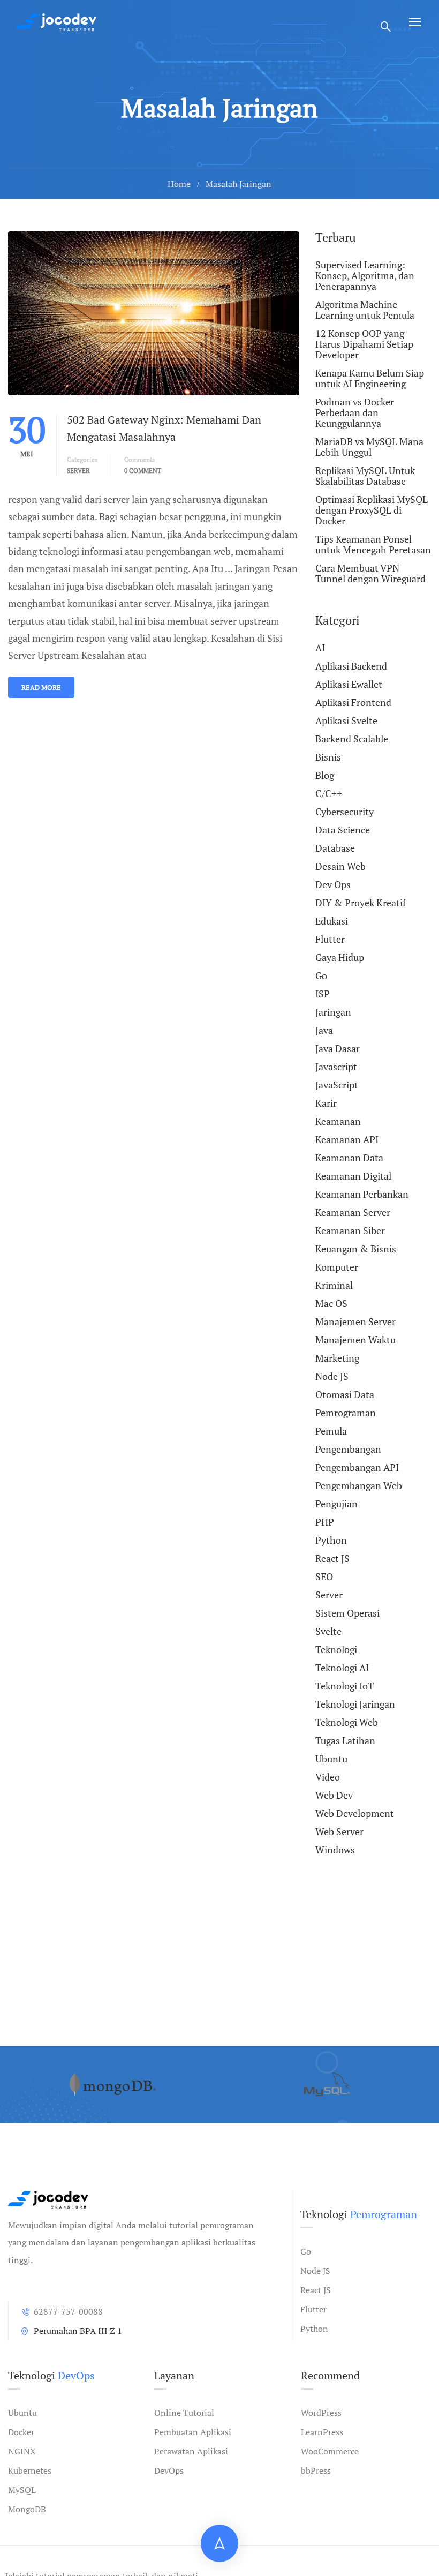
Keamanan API (347, 1139)
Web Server (339, 1831)
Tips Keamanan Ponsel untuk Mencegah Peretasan (373, 544)
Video (328, 1777)
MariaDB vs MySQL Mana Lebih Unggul (369, 447)
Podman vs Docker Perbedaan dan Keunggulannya (355, 412)
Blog (325, 775)
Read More (41, 687)
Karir (326, 1103)
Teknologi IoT (345, 1686)
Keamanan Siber (350, 1230)
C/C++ (329, 793)
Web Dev (334, 1795)
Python (331, 1540)
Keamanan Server (353, 1212)
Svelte (328, 1631)
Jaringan (333, 1012)
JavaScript (337, 1085)
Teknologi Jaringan (355, 1704)
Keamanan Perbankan (362, 1194)
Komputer (337, 1267)
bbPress (316, 2470)
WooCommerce (330, 2451)
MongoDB (27, 2509)
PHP (325, 1522)
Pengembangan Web (359, 1485)
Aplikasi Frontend (353, 702)
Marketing (337, 1358)
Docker (21, 2432)
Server (78, 471)
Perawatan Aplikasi (191, 2451)
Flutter (330, 939)
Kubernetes (30, 2470)
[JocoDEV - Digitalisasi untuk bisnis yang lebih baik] (56, 22)
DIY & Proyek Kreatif (361, 903)
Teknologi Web (347, 1722)
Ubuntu (331, 1759)
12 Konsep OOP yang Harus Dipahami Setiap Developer (364, 344)
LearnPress (322, 2432)
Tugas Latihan (345, 1740)
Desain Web (340, 866)
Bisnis (328, 757)
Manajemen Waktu (355, 1340)
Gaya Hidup (340, 957)
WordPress (321, 2413)
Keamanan (338, 1121)
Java (324, 1030)
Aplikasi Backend (351, 666)
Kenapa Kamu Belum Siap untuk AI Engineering (370, 378)
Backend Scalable (352, 739)
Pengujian (336, 1504)
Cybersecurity (345, 812)
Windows (335, 1850)
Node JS (332, 1376)
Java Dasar (338, 1048)
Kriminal (334, 1285)
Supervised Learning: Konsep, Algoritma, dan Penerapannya (365, 276)
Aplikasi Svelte (346, 720)
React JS (332, 1558)
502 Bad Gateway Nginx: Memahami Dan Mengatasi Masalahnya (164, 428)
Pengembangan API (357, 1467)
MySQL (22, 2490)
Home (179, 184)
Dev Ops (333, 884)
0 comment (143, 471)
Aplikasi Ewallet (349, 684)
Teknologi (336, 1649)
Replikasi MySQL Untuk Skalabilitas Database (365, 476)
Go (321, 975)
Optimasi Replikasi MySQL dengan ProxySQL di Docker (372, 510)
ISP (323, 994)
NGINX (22, 2451)
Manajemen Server (355, 1321)
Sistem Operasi (347, 1613)
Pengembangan (348, 1449)
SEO (324, 1576)
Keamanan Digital (353, 1176)
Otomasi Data (345, 1394)
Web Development (355, 1813)
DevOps (169, 2470)
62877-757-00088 (68, 2311)
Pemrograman (346, 1413)
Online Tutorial (184, 2413)
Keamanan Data (349, 1158)
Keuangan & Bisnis (356, 1249)
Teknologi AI (342, 1668)
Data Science (343, 830)
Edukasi (332, 921)
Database (335, 848)
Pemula (331, 1431)
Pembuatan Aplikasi (193, 2432)
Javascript (336, 1067)
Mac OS (331, 1303)
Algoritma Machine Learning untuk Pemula (365, 310)
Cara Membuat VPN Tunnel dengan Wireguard (370, 573)
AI (320, 648)
